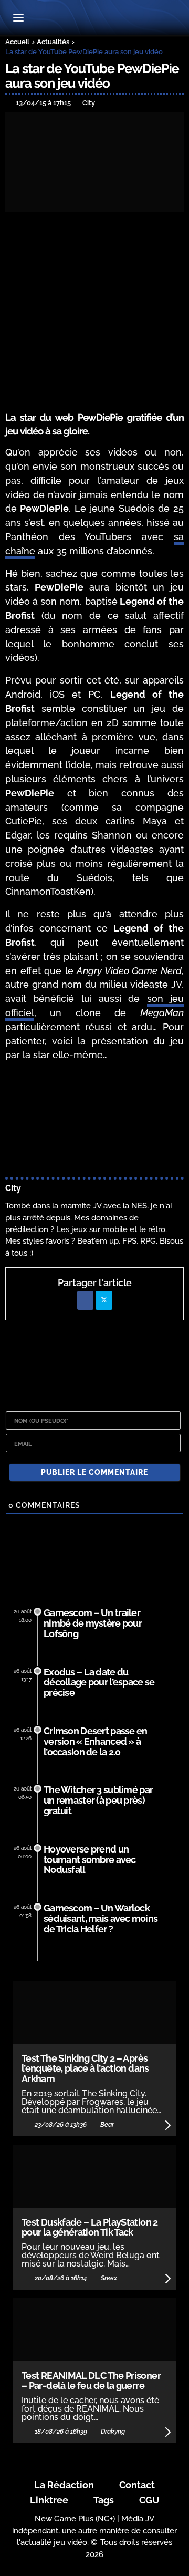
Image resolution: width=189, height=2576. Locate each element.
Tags (104, 2500)
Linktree (49, 2500)
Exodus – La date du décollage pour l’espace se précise (99, 1683)
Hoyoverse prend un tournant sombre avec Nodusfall (90, 1860)
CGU (149, 2500)
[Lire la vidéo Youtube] (94, 1121)
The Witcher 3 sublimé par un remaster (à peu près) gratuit (98, 1800)
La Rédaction (64, 2485)
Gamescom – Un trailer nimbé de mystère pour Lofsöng (93, 1623)
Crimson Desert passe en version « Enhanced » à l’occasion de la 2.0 (96, 1741)
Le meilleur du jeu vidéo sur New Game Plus (94, 19)
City (13, 1188)
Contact (137, 2485)
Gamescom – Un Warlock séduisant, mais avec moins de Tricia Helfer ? (101, 1918)
